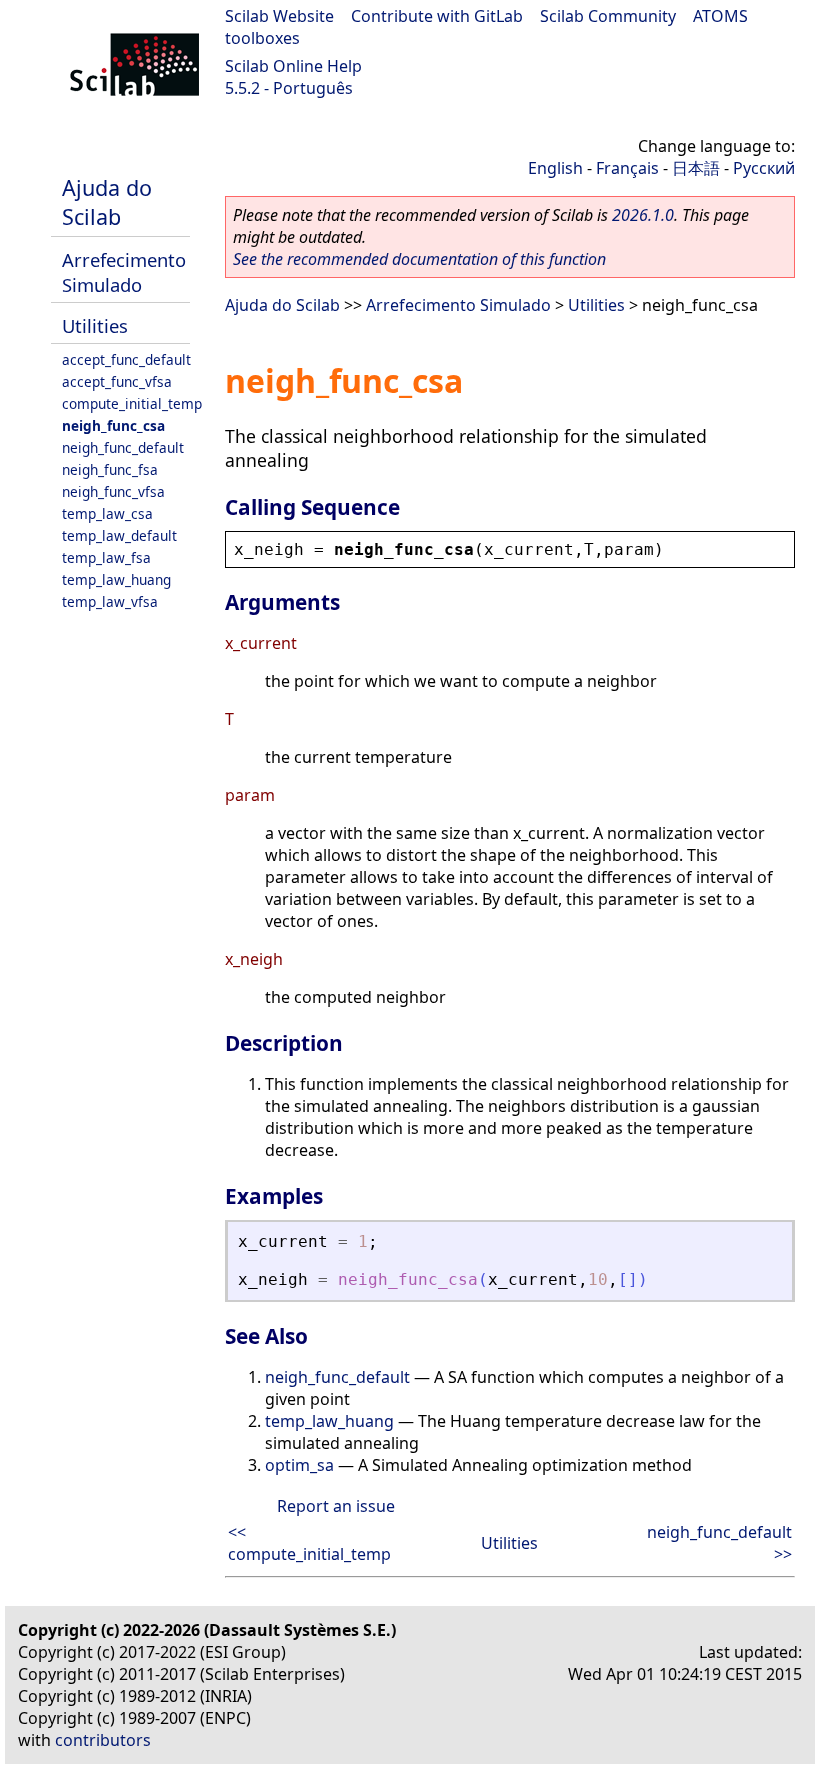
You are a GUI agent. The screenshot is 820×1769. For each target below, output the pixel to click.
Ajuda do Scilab (107, 202)
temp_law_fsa (106, 557)
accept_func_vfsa (117, 381)
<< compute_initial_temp (309, 1543)
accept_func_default (126, 359)
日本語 (696, 168)
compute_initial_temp (132, 403)
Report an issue (336, 1506)
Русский (764, 168)
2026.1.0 (643, 215)
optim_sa (299, 1465)
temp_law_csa (107, 513)
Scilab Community (608, 16)
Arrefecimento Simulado (124, 272)
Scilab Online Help (293, 66)
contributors (103, 1740)
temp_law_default (119, 535)
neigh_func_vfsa (113, 491)
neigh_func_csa (113, 425)
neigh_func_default (123, 447)
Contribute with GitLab (437, 16)
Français (627, 168)
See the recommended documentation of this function (419, 259)
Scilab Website (279, 16)
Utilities (95, 325)
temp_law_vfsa (110, 601)
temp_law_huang (116, 579)
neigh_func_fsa (110, 469)
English (555, 168)
